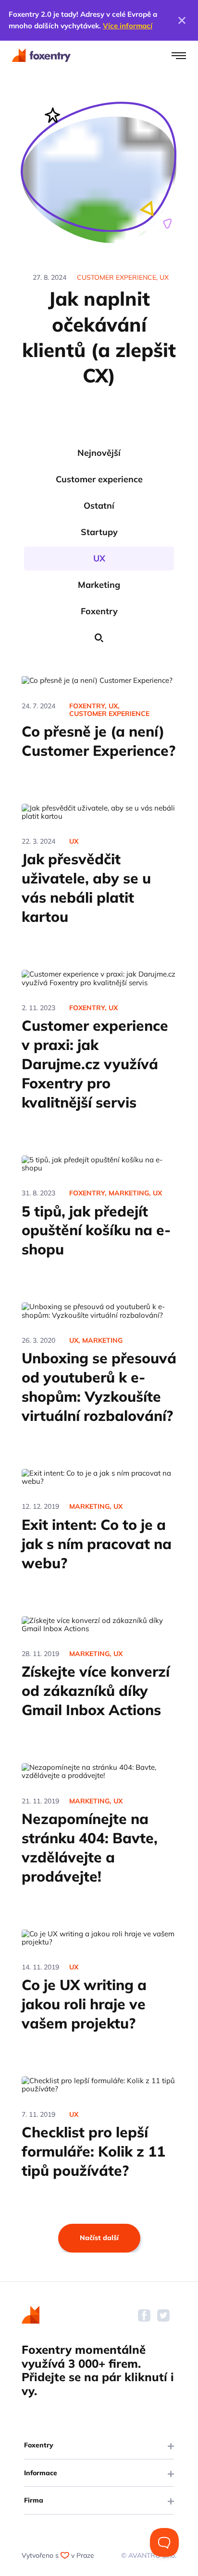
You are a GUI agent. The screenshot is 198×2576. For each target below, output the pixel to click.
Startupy (99, 532)
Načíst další (99, 2238)
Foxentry (99, 611)
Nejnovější (99, 453)
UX (99, 558)
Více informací (128, 26)
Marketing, (130, 1193)
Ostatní (99, 506)
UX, (114, 706)
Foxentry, (88, 706)
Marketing (99, 585)
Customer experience (99, 479)
